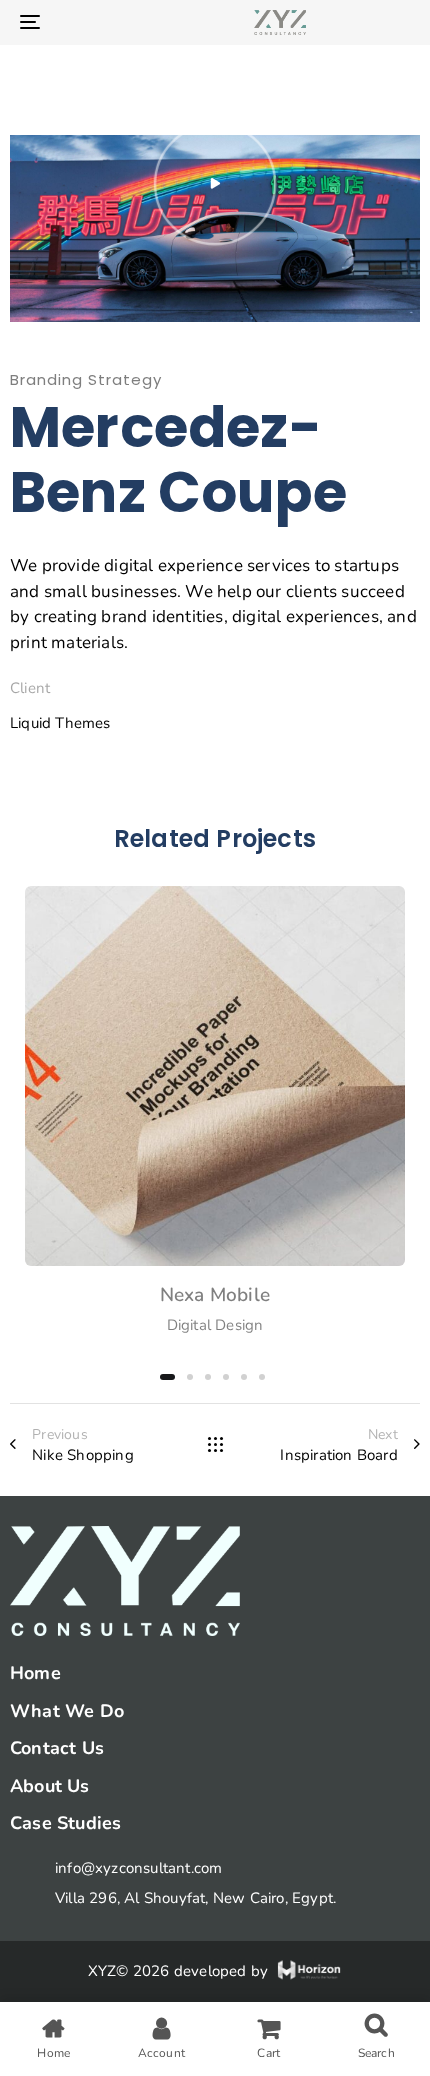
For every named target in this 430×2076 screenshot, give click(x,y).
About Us (50, 1786)
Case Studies (65, 1823)
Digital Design (215, 1325)
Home (35, 1673)
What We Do (67, 1711)
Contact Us (57, 1748)
